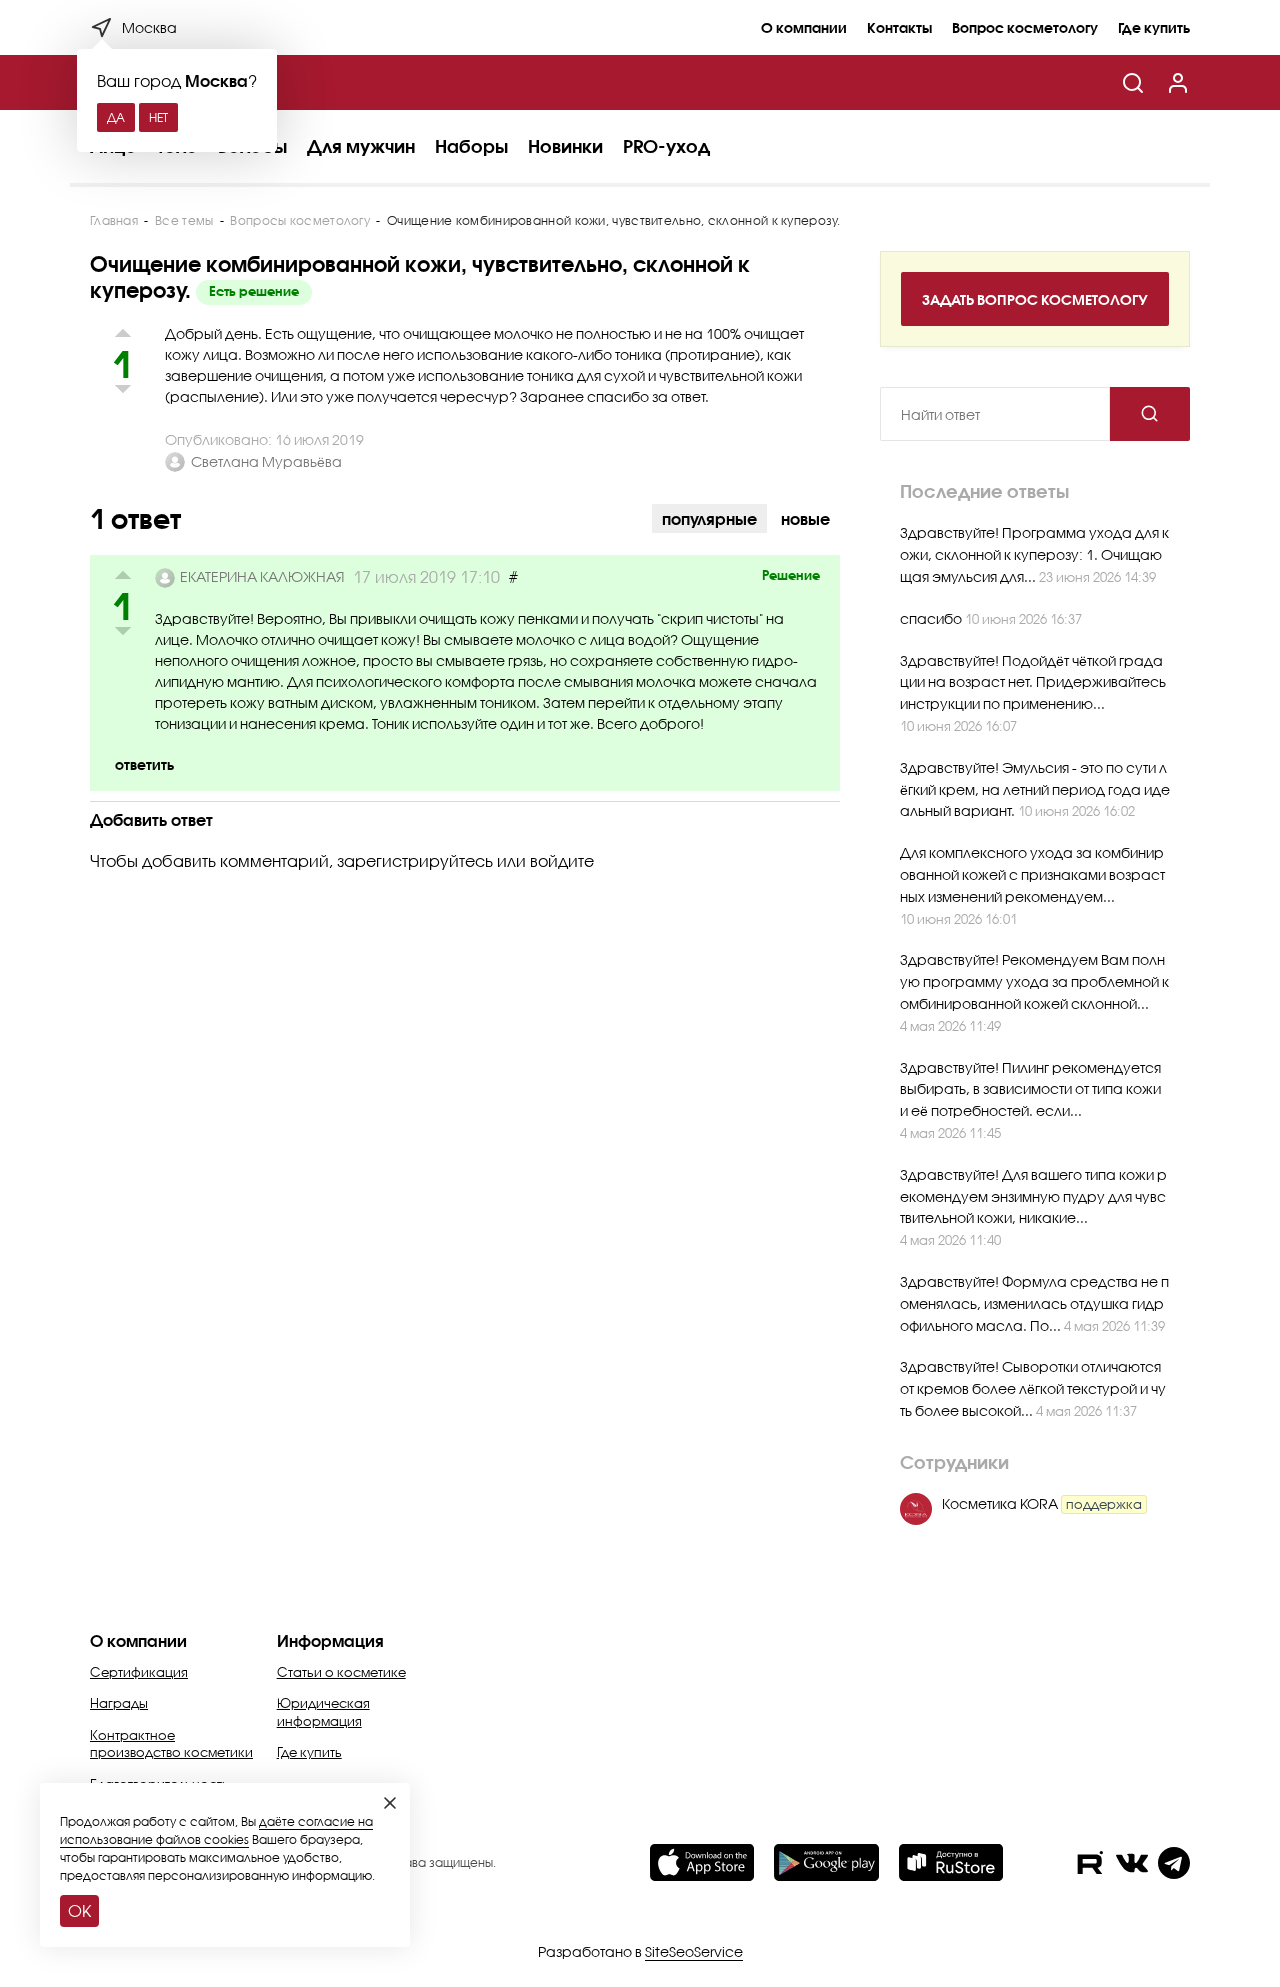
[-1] (122, 634)
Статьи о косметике (341, 1672)
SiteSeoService (694, 1951)
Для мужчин (361, 146)
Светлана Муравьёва (266, 461)
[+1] (122, 577)
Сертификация (139, 1672)
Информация (330, 1640)
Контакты (899, 27)
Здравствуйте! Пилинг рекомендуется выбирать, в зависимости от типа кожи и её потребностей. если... (1030, 1089)
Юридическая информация (323, 1712)
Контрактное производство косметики (171, 1744)
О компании (804, 27)
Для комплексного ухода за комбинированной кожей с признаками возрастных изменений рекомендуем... (1032, 874)
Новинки (565, 146)
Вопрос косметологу (1025, 27)
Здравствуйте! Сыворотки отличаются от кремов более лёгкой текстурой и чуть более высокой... (1033, 1388)
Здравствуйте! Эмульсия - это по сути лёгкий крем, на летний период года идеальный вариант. (1035, 789)
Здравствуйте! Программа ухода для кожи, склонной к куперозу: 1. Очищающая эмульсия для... (1034, 554)
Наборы (471, 146)
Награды (119, 1703)
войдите (562, 860)
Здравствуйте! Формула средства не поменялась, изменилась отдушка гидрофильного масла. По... (1034, 1303)
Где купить (1154, 27)
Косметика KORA (1042, 1503)
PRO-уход (666, 146)
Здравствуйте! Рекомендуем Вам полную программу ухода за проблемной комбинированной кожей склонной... (1034, 981)
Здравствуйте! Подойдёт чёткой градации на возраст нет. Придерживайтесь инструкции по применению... (1033, 682)
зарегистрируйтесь (415, 860)
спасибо (932, 618)
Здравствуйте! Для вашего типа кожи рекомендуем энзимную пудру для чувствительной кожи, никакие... (1033, 1196)
